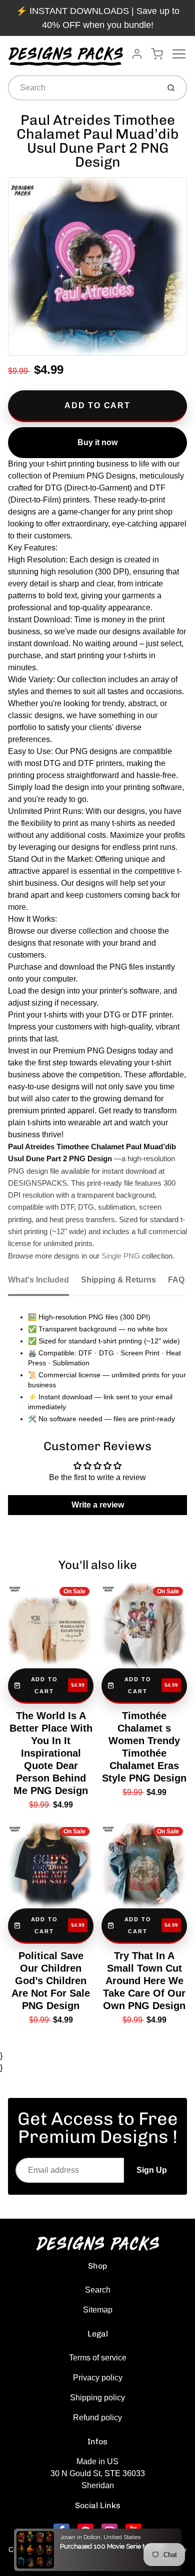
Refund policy (97, 2418)
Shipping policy (97, 2398)
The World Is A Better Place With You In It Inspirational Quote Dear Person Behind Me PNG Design (51, 1753)
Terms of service (98, 2358)
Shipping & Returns (118, 1280)
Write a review (98, 1505)
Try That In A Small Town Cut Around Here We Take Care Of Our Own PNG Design (144, 1981)
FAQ (176, 1280)
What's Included (38, 1280)
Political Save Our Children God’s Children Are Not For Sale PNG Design (51, 1981)
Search (98, 2290)
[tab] (44, 1283)
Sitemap (98, 2310)
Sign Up (152, 2170)
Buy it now (97, 442)
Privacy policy (98, 2378)
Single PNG (121, 1256)
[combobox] (83, 88)
